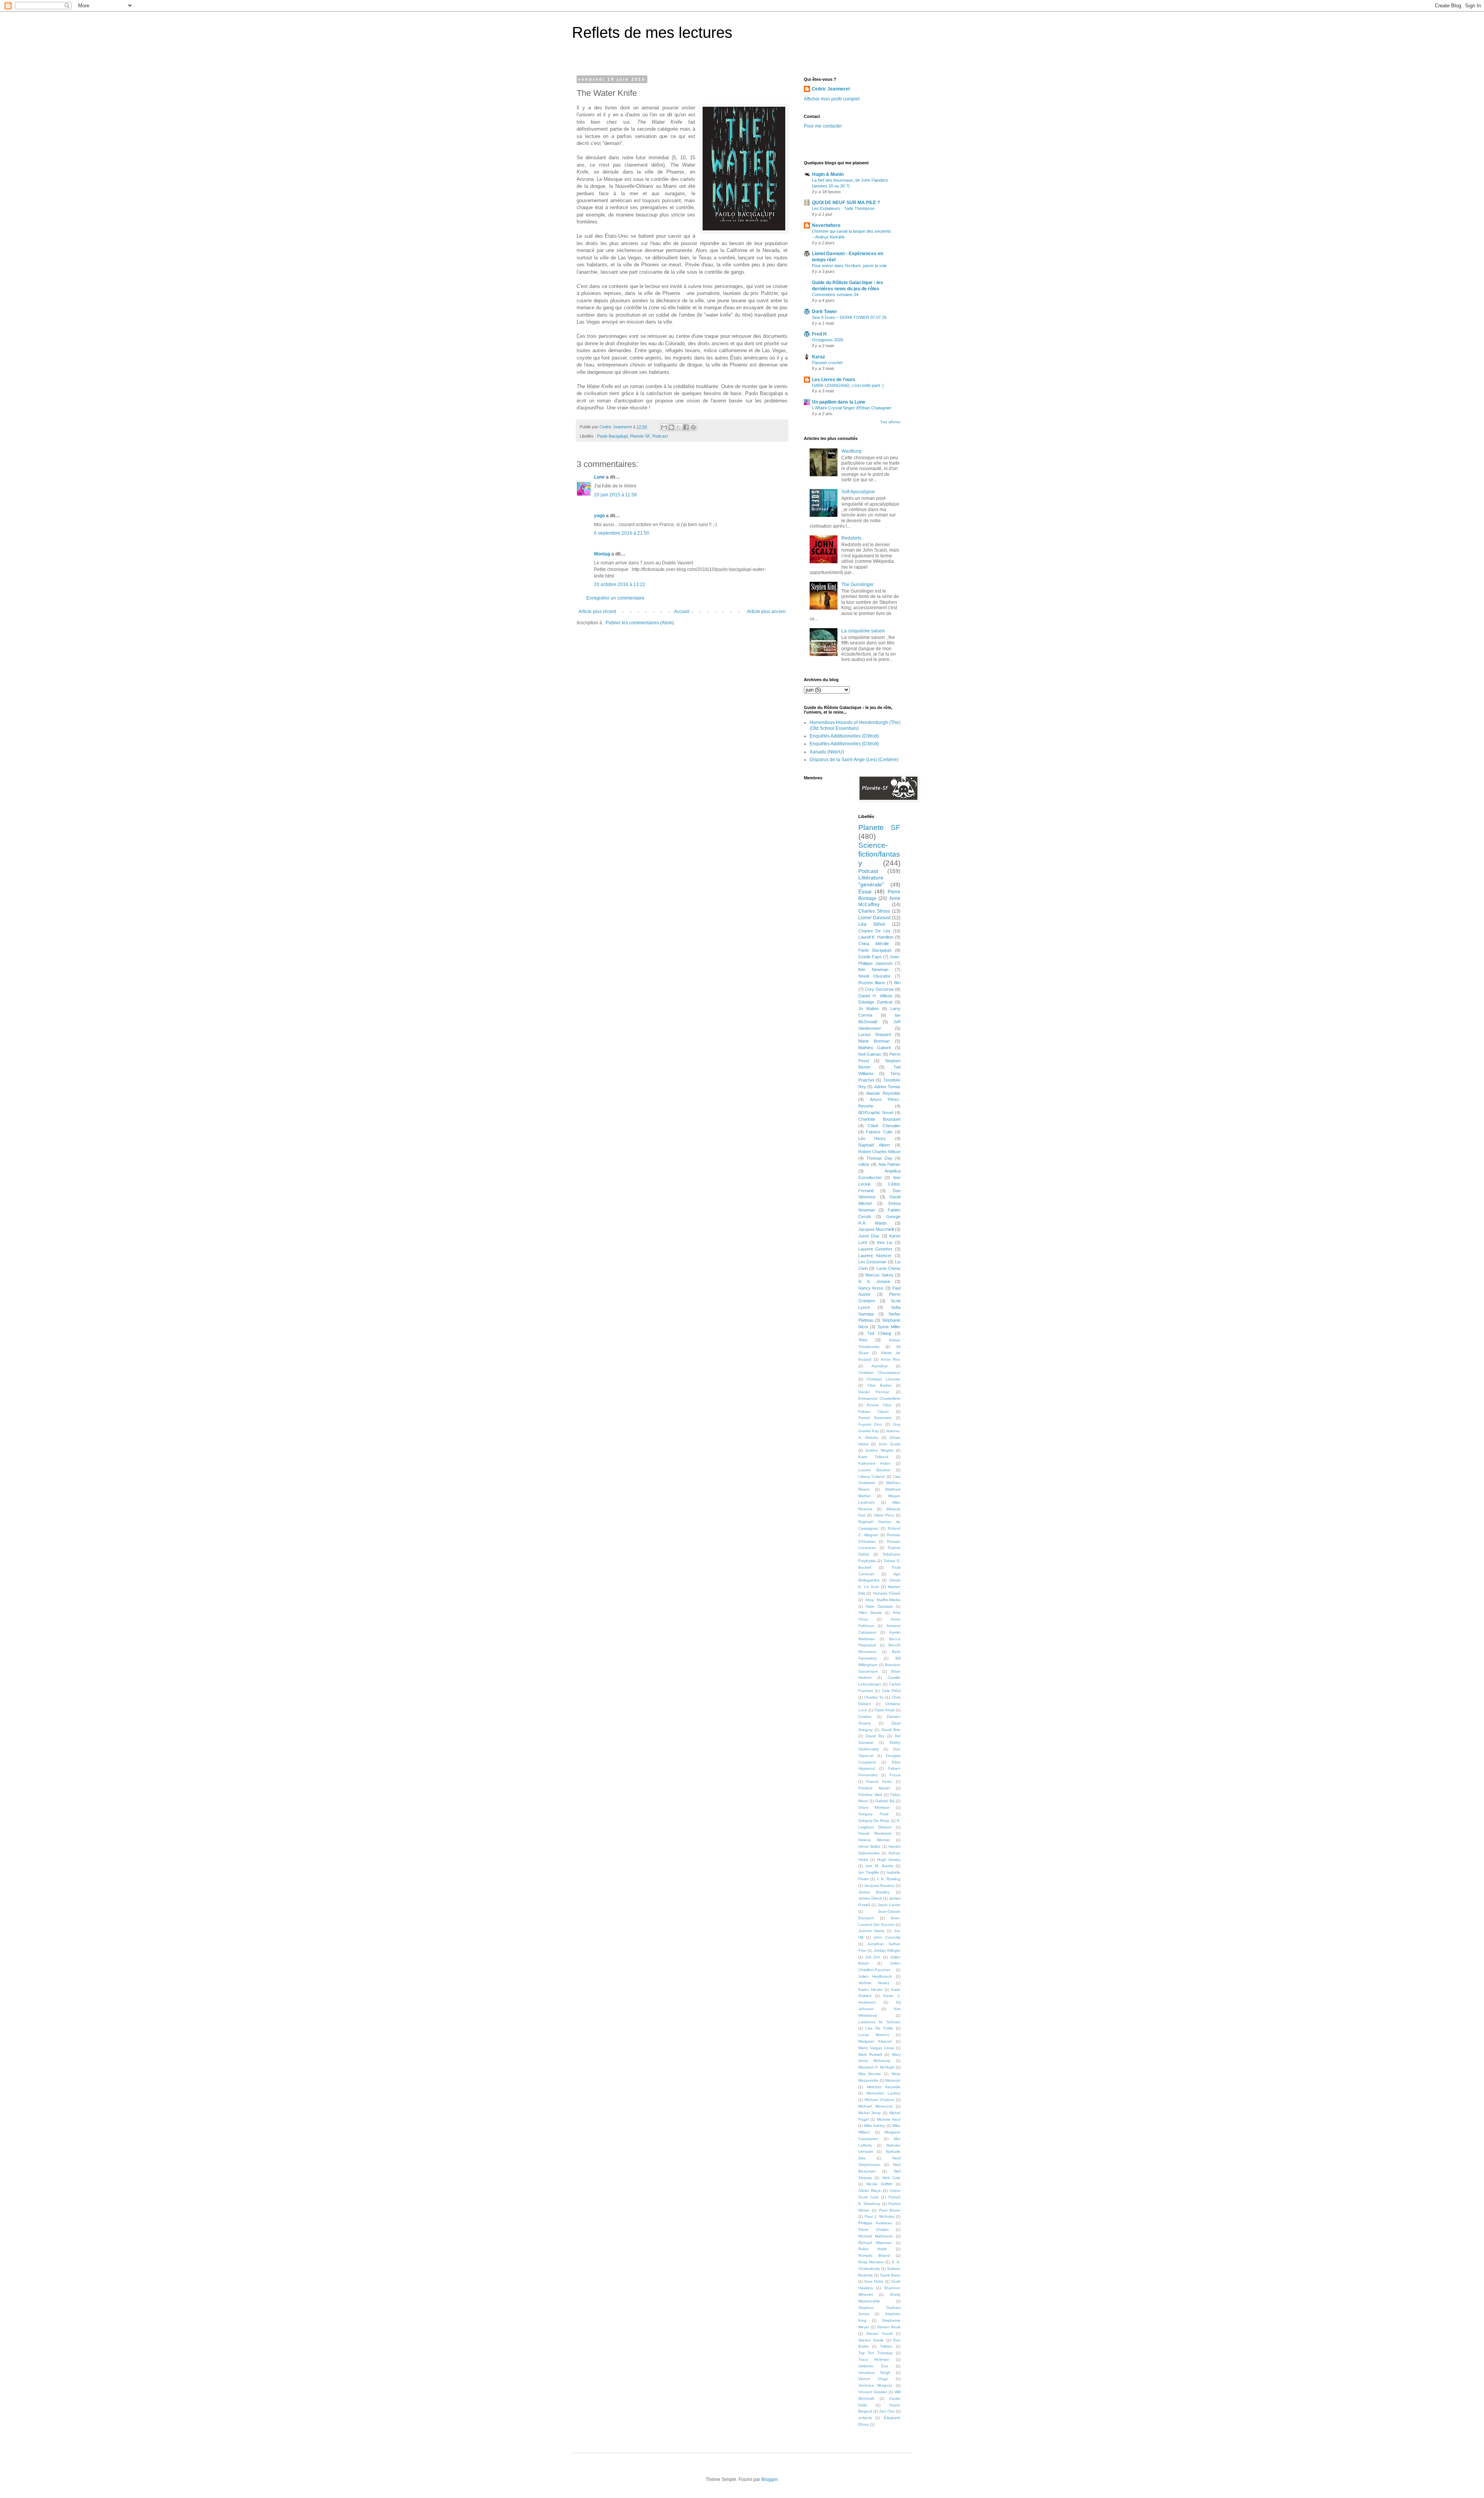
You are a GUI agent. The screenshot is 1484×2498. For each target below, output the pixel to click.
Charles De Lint (874, 931)
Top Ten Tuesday (876, 2353)
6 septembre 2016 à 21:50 (622, 533)
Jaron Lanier (889, 1905)
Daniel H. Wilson (875, 996)
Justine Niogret (879, 1450)
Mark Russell (870, 2054)
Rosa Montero (871, 2262)
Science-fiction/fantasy (879, 854)
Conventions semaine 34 (835, 295)
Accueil (682, 612)
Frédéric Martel (874, 1788)
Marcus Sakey (879, 1275)
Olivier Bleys (870, 2190)
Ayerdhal (879, 1366)
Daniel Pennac (874, 1392)
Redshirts (851, 538)
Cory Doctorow (879, 989)
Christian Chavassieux (880, 1373)
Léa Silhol (872, 924)
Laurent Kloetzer (875, 1256)
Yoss (863, 1340)
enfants (865, 2418)
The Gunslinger (858, 584)
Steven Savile (871, 2340)
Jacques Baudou (879, 1885)
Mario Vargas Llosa (876, 2048)
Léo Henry (872, 1138)
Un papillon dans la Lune (839, 402)
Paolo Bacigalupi (612, 436)
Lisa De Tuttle (879, 2028)
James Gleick (870, 1898)
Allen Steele (870, 1613)
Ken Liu (885, 1242)
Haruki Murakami (875, 1833)
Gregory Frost (874, 1814)
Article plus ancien (766, 612)
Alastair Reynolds (883, 1093)
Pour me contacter (823, 126)
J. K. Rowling (888, 1879)
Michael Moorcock (875, 2106)
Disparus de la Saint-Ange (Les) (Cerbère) (854, 760)
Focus (895, 1775)
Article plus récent (597, 612)
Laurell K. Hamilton (876, 937)
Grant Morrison (874, 1807)
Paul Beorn (890, 2210)
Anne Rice (891, 1359)
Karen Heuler (870, 1989)
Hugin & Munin (828, 174)
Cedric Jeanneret (831, 89)
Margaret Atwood (875, 2041)
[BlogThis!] (671, 427)
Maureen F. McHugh (876, 2067)
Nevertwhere (826, 225)
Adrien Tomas (887, 1087)
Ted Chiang (879, 1333)
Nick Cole (892, 2178)
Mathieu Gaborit (875, 1048)
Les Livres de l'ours (834, 380)
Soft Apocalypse (858, 492)
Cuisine (865, 1717)
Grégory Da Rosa (874, 1821)
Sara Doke (874, 2281)
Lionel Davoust (874, 918)
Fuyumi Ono (870, 1424)
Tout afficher (890, 422)
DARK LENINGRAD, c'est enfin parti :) (848, 385)
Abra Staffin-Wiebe (883, 1600)
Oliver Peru (884, 1515)
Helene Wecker (874, 1840)
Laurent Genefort (875, 1249)
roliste (864, 1164)
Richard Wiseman (875, 2243)
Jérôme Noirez (874, 1983)
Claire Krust (884, 1710)
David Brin (891, 1730)
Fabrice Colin (879, 1132)
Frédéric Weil (870, 1795)
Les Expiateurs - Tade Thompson (843, 208)
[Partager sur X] (679, 427)
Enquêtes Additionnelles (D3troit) (844, 736)
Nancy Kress (871, 1288)
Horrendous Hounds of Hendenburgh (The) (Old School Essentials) (855, 725)
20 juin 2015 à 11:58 (615, 495)
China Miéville (874, 944)
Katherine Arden (875, 1463)
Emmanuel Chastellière (880, 1398)
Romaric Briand (874, 2255)
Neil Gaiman (870, 1054)
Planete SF (640, 436)
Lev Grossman (873, 1262)
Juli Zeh (873, 1957)
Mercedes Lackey (883, 2093)
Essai (865, 891)
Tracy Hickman (874, 2359)
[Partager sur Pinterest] (693, 427)
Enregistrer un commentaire (615, 598)
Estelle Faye (870, 957)
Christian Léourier (883, 1379)
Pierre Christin (874, 2230)
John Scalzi (889, 1444)
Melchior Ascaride (884, 2087)
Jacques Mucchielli (876, 1229)
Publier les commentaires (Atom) (640, 623)
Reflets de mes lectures (652, 32)
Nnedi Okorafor (875, 976)
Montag (602, 554)
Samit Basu (890, 2275)
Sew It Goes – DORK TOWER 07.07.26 (849, 317)
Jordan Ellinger (887, 1950)
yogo (599, 516)
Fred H (819, 334)
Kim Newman (873, 970)
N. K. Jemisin (874, 1281)
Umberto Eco (873, 2366)
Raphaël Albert (874, 1145)
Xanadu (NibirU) (827, 752)
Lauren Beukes (874, 1470)
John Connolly (887, 1937)
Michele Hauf (889, 2119)
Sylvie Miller (889, 1327)
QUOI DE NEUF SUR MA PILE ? (846, 203)
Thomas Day (879, 1158)
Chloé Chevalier (884, 1126)
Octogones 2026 (828, 340)
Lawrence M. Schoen (880, 2022)
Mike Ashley (875, 2126)
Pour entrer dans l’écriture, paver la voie (849, 266)
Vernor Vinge (873, 2379)
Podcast (660, 436)
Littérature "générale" (871, 881)
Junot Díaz (869, 1236)
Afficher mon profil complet (832, 99)
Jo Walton (869, 1009)
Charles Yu (874, 1697)
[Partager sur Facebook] (686, 427)
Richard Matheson (876, 2236)
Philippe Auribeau (875, 2223)
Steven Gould (879, 2334)
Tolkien (886, 2346)
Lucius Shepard (875, 1034)
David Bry (875, 1736)
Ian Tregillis (869, 1872)
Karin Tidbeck (874, 1457)
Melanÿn (893, 2080)
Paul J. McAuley (879, 2216)
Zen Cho (887, 2411)
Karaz (819, 357)
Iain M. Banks (879, 1866)
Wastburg (851, 451)
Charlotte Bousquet (880, 1119)
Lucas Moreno (874, 2035)
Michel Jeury (870, 2113)
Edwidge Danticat (875, 1002)
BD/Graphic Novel (876, 1113)
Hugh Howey (889, 1860)
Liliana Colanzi (872, 1476)
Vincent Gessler (873, 2392)
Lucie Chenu (889, 1268)
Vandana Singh (874, 2373)
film (897, 983)
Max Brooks (870, 2074)
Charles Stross (874, 911)
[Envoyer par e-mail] (664, 427)
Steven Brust (889, 2327)
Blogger (769, 2479)
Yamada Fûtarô (887, 1593)
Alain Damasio (879, 1606)
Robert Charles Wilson (880, 1152)
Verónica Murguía (875, 2385)
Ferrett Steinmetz (875, 1418)
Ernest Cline (879, 1405)
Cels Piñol (891, 1691)
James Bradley (874, 1892)
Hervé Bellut (870, 1846)
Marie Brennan (874, 1041)
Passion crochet (827, 363)
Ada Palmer (890, 1164)
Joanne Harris (871, 1931)
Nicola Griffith (879, 2184)
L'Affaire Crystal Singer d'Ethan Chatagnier (852, 408)
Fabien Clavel (874, 1412)
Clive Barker (879, 1385)
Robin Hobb (873, 2249)
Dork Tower (825, 312)
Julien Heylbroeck (875, 1976)
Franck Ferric (879, 1781)
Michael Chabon (879, 2100)
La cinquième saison (863, 631)
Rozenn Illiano (872, 983)
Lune (599, 477)
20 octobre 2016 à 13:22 (620, 584)
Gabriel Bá (885, 1801)
